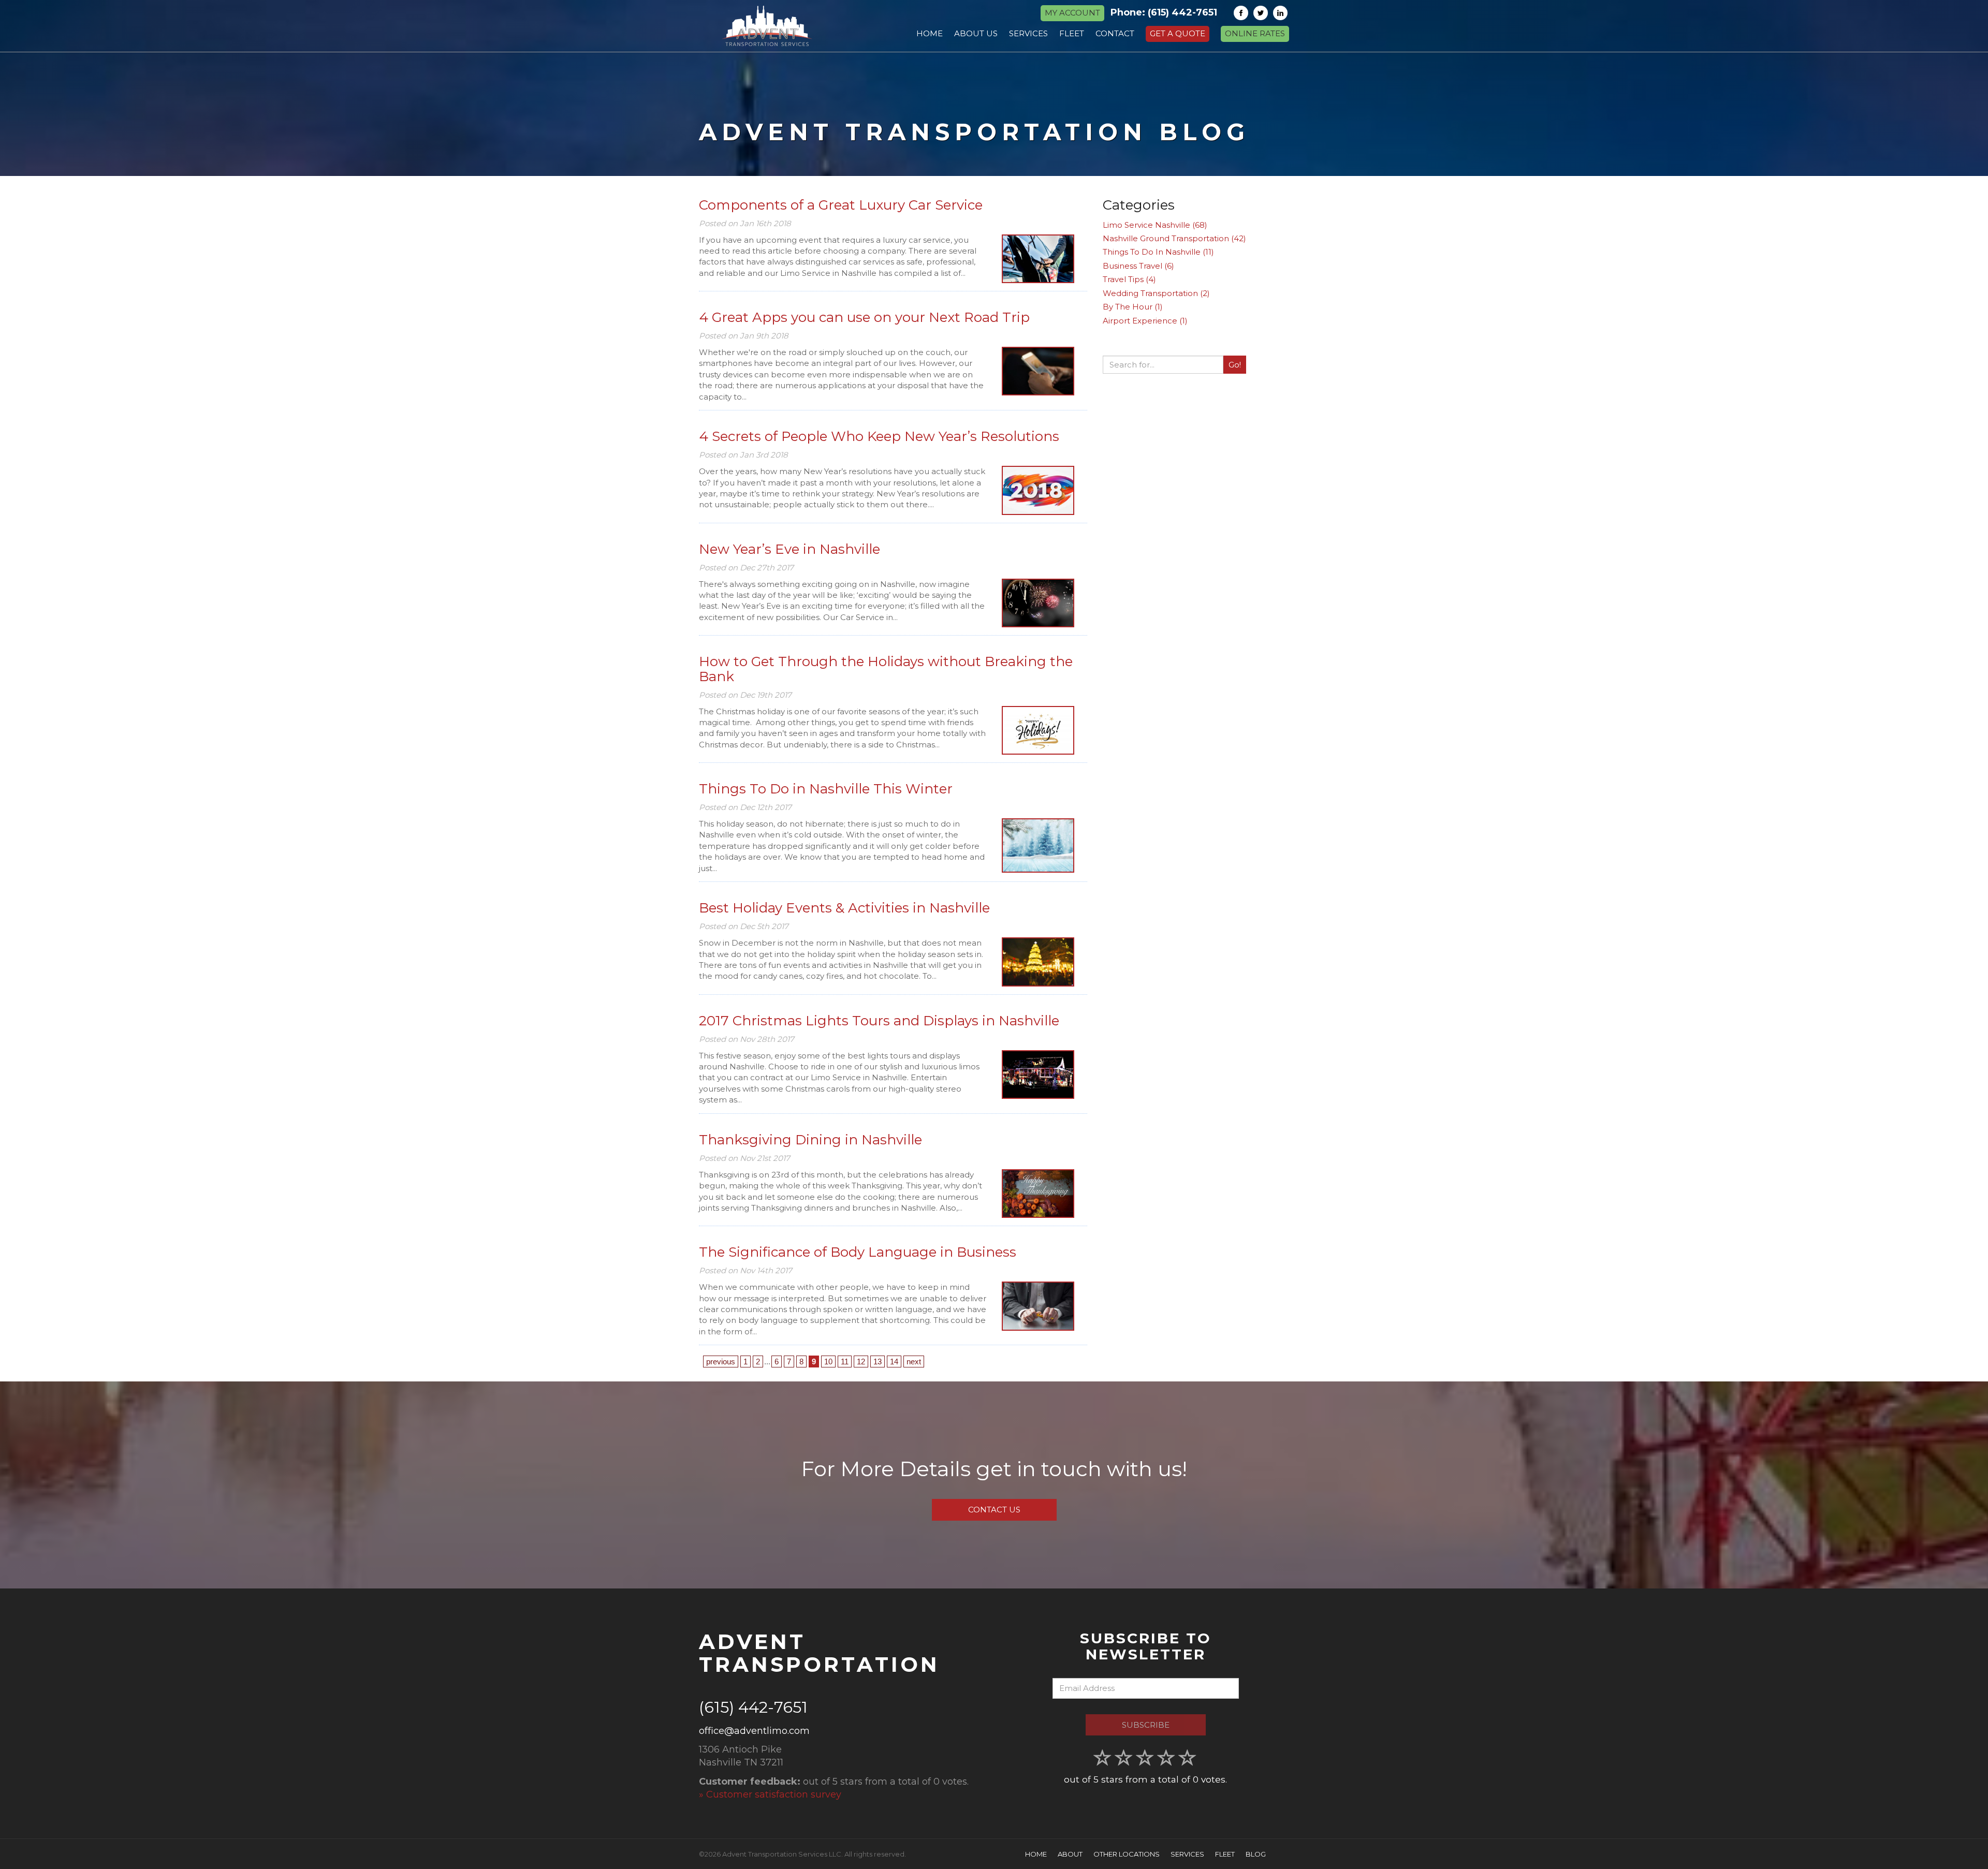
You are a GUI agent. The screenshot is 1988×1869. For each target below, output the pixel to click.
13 (878, 1362)
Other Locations (1127, 1854)
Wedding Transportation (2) (1156, 293)
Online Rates (1255, 33)
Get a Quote (1178, 33)
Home (1036, 1854)
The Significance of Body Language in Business (858, 1252)
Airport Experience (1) (1145, 321)
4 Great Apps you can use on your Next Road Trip (864, 317)
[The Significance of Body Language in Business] (1038, 1306)
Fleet (1225, 1854)
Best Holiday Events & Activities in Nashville (844, 908)
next (914, 1362)
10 (828, 1362)
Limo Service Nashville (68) (1155, 225)
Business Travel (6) (1138, 266)
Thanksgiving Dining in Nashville (810, 1140)
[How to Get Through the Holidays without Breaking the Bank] (1038, 730)
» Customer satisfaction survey (770, 1794)
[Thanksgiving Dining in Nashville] (1038, 1194)
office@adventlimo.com (754, 1731)
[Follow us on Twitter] (1261, 13)
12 (861, 1362)
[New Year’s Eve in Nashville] (1038, 603)
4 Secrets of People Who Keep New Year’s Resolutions (879, 436)
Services (1187, 1854)
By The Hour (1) (1133, 307)
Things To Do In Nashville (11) (1158, 252)
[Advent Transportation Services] (767, 26)
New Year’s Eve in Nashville (790, 549)
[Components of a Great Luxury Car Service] (1038, 259)
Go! (1235, 365)
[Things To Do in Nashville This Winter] (1038, 845)
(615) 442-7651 (1182, 12)
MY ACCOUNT (1072, 13)
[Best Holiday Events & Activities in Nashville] (1038, 962)
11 (845, 1362)
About (1070, 1854)
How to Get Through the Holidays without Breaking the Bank (886, 669)
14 (894, 1362)
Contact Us (994, 1510)
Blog (1256, 1854)
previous (721, 1362)
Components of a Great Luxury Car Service (841, 205)
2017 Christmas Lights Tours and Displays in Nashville (879, 1021)
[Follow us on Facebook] (1241, 13)
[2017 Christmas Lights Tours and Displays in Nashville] (1038, 1075)
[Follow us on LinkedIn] (1280, 13)
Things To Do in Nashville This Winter (826, 789)
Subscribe (1146, 1725)
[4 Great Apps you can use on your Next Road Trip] (1038, 371)
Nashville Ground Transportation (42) (1174, 238)
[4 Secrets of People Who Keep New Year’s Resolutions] (1038, 490)
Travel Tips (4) (1129, 279)
